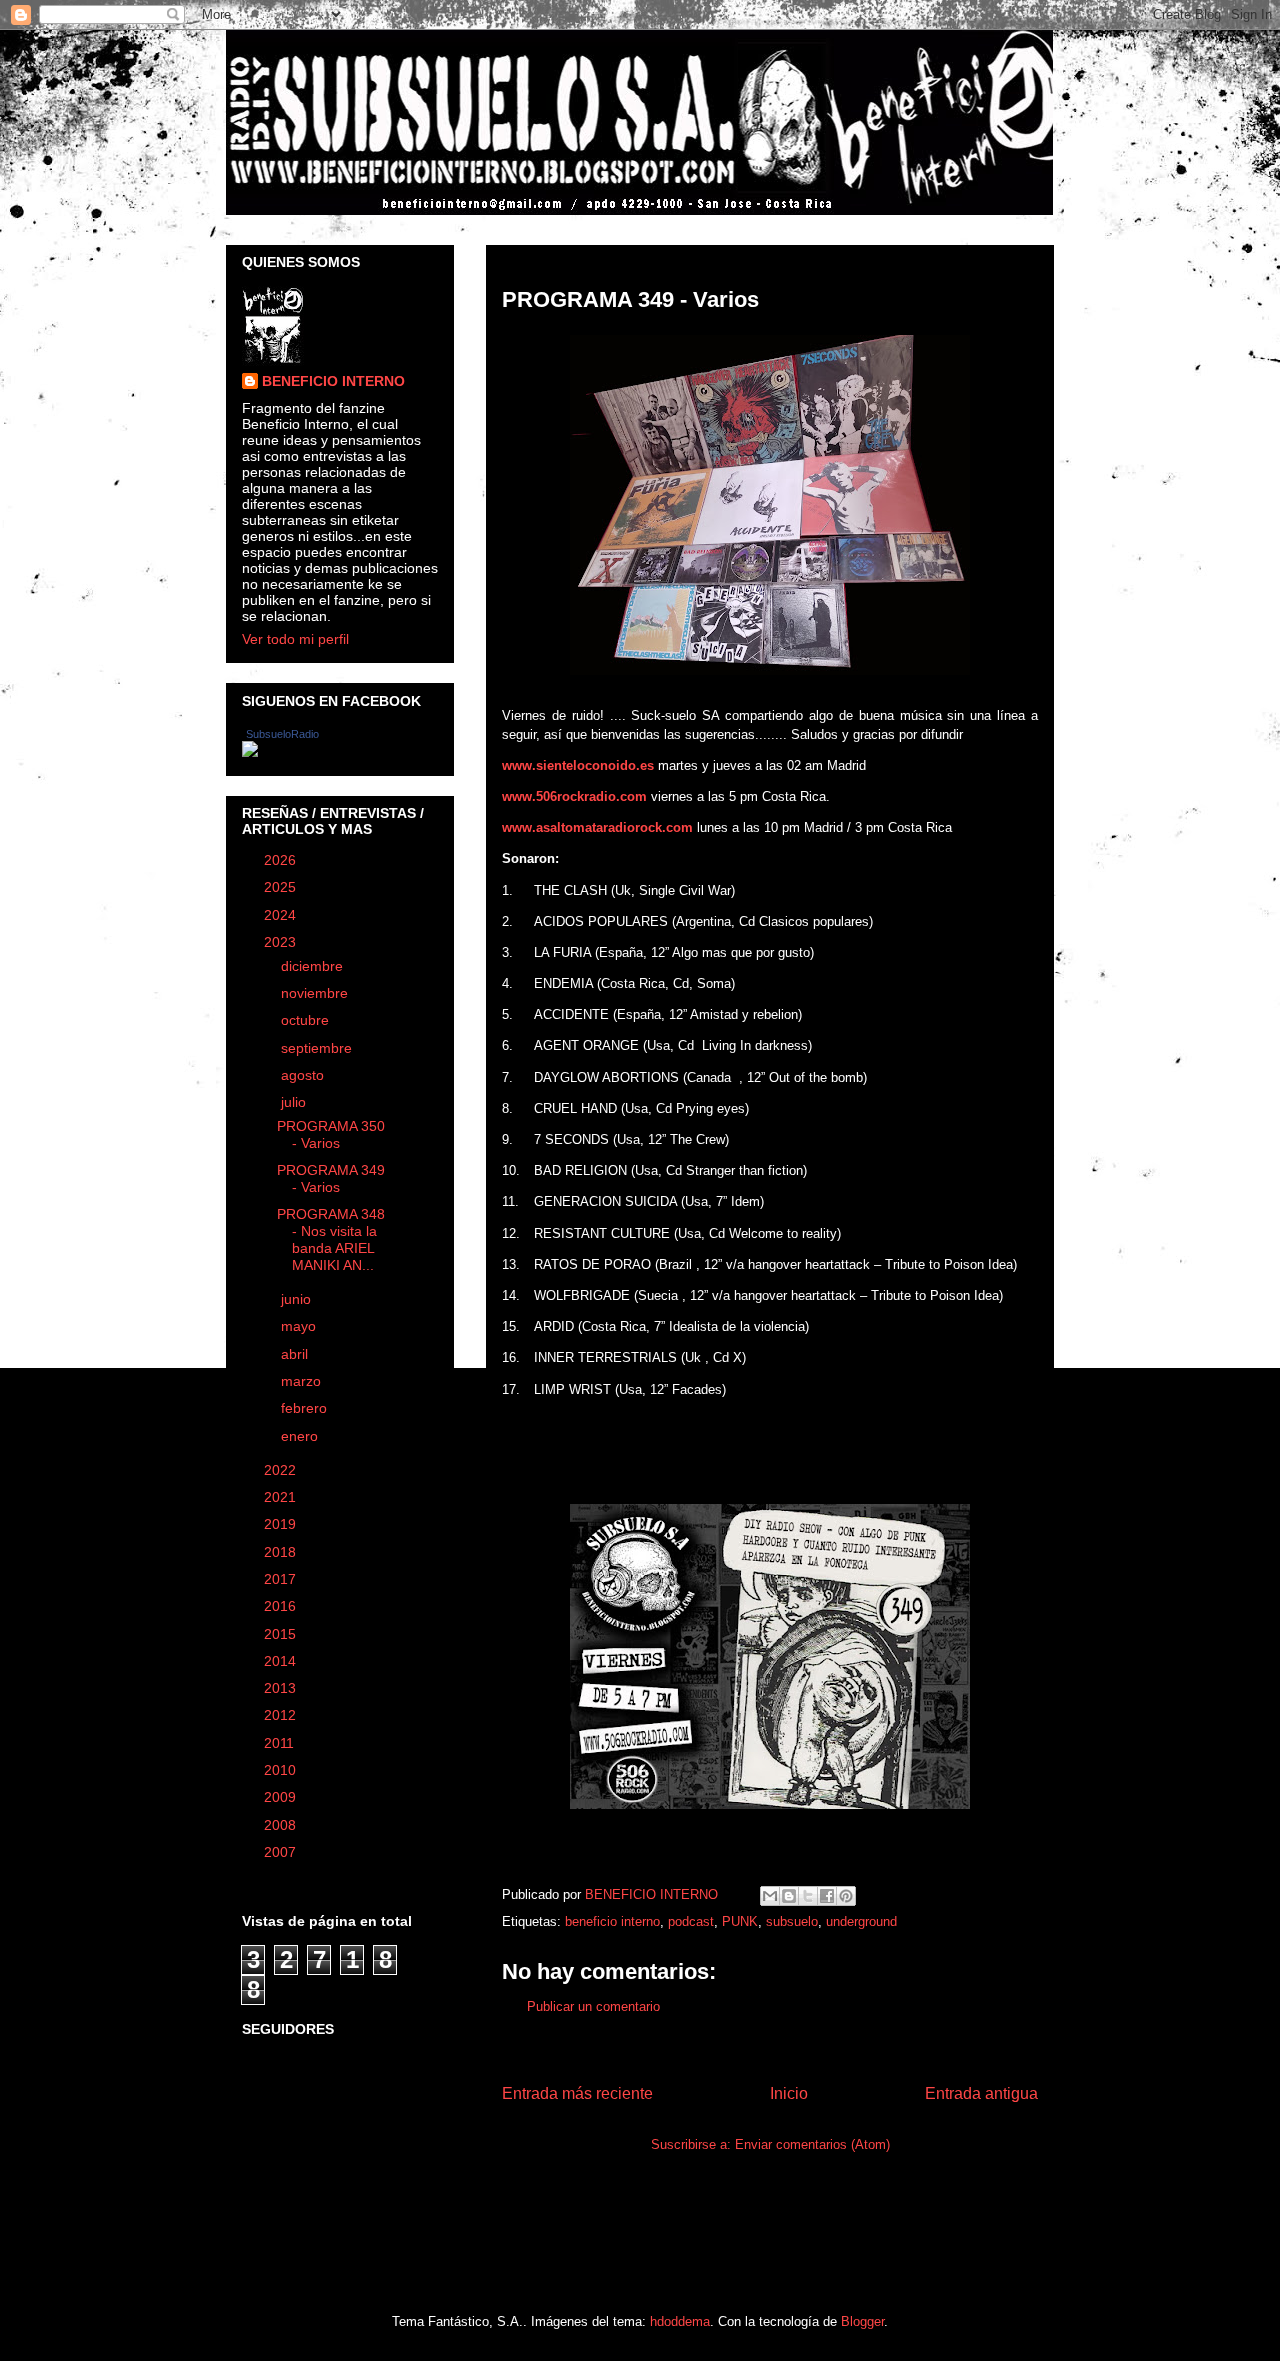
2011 (281, 1743)
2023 (282, 942)
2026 (282, 860)
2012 (282, 1715)
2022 (282, 1470)
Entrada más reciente (577, 2093)
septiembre (318, 1048)
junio (298, 1299)
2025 (282, 887)
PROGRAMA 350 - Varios (331, 1134)
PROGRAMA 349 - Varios (331, 1178)
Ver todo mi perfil (295, 639)
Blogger (862, 2321)
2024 (282, 915)
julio (295, 1102)
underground (861, 1921)
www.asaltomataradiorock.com (597, 827)
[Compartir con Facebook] (827, 1896)
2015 (282, 1634)
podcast (691, 1921)
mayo (300, 1326)
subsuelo (792, 1921)
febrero (306, 1408)
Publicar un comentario (593, 2006)
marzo (303, 1381)
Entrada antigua (981, 2093)
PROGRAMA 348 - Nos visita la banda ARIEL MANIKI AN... (331, 1239)
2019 (282, 1524)
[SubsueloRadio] (250, 752)
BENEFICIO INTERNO (333, 381)
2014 (282, 1661)
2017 (282, 1579)
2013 (282, 1688)
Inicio (789, 2093)
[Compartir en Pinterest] (846, 1896)
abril (296, 1354)
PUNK (740, 1921)
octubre (307, 1020)
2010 (282, 1770)
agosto (304, 1075)
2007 (282, 1852)
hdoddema (680, 2321)
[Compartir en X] (808, 1896)
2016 (282, 1606)
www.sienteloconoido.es (578, 765)
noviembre (316, 993)
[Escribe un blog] (789, 1896)
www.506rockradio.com (574, 796)
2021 (282, 1497)
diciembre (314, 966)
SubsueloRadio (282, 734)
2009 (282, 1797)
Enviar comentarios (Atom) (812, 2144)
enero (301, 1436)
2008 (282, 1825)
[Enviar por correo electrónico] (770, 1896)
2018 (282, 1552)
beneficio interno (612, 1921)
